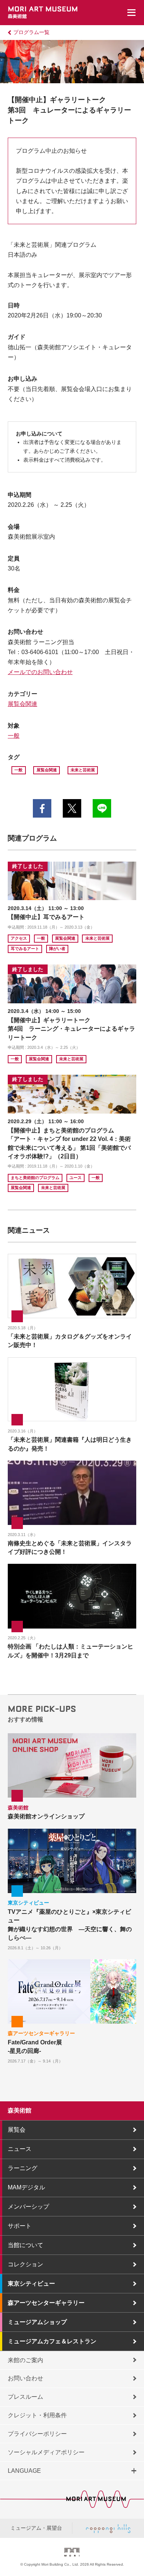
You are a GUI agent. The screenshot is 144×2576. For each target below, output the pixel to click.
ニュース (20, 2149)
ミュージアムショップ (37, 2322)
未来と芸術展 (83, 770)
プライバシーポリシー (37, 2434)
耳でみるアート (25, 949)
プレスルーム (25, 2397)
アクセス (19, 938)
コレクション (25, 2264)
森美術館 (20, 2110)
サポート (20, 2226)
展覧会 (17, 2130)
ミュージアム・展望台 (36, 2528)
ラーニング (23, 2168)
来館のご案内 (25, 2360)
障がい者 (57, 949)
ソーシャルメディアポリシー (46, 2452)
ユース (76, 1178)
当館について (25, 2245)
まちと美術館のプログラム (35, 1178)
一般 (14, 736)
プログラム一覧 (31, 32)
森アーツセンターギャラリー (46, 2303)
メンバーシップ (28, 2207)
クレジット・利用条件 (37, 2415)
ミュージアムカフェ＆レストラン (52, 2341)
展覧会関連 (23, 704)
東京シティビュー (31, 2284)
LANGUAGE (24, 2471)
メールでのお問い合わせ (40, 672)
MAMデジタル (26, 2187)
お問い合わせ (25, 2378)
